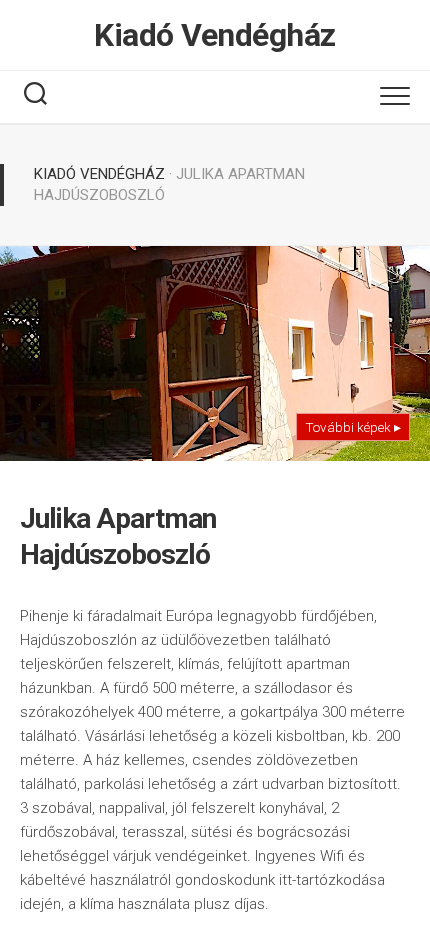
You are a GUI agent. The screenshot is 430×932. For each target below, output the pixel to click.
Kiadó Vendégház (215, 35)
